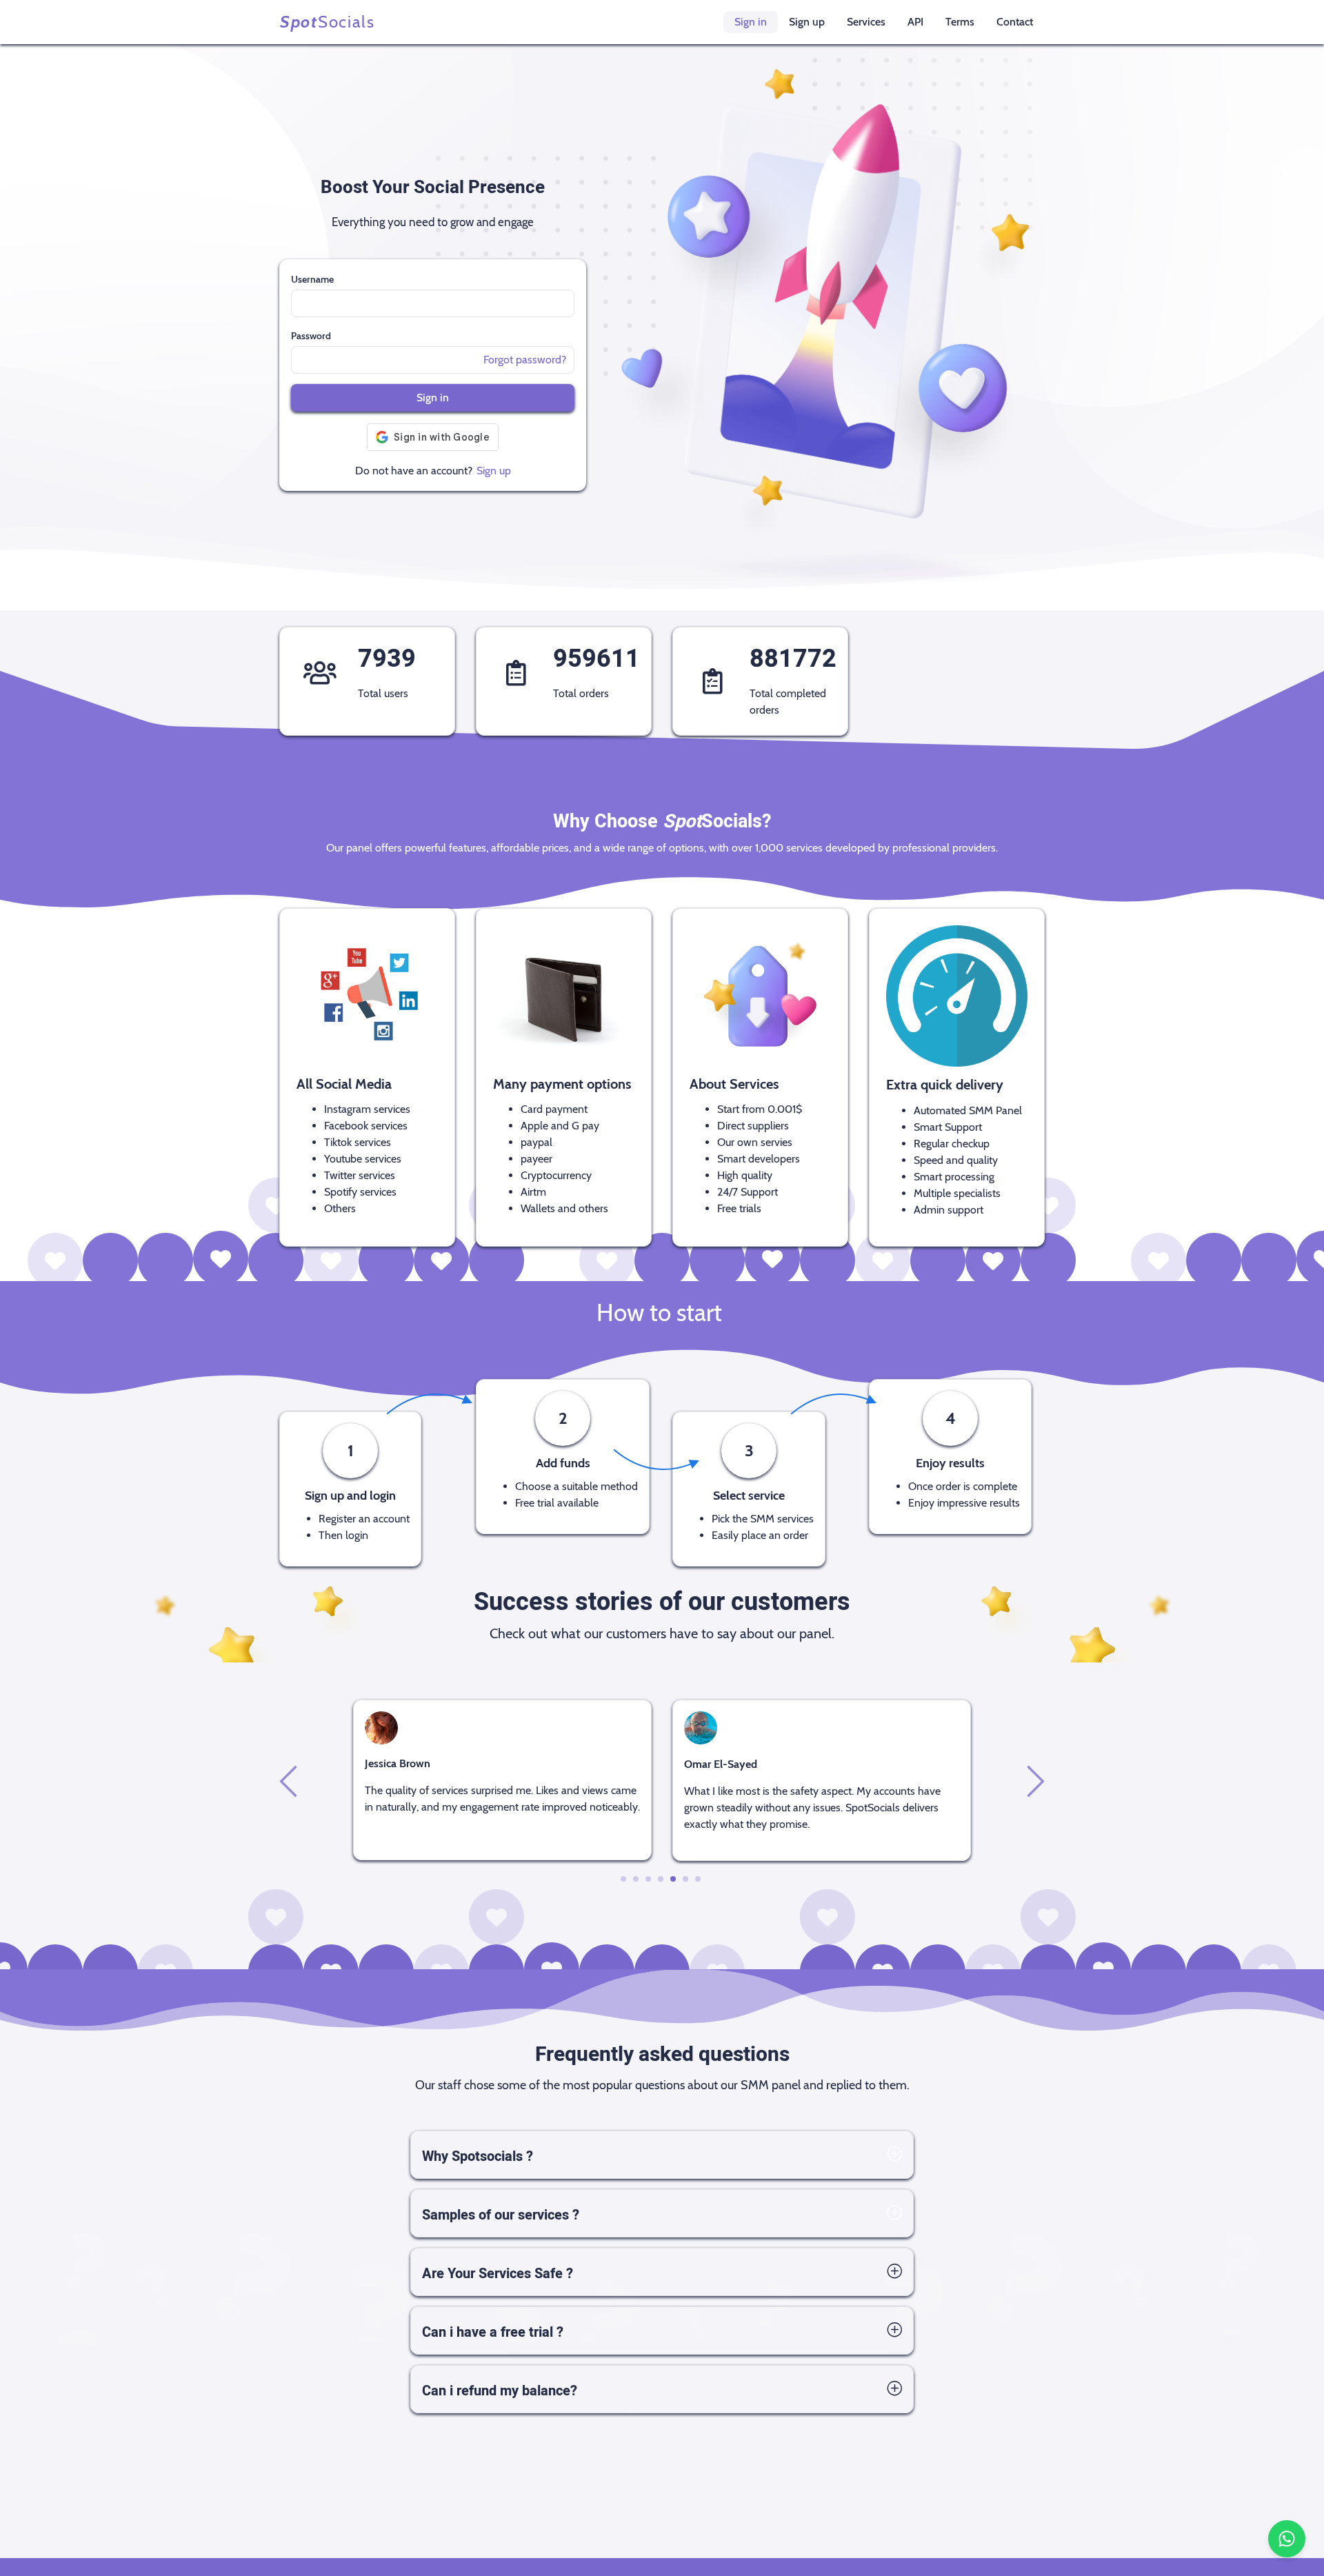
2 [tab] (636, 1879)
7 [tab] (698, 1879)
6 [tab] (686, 1879)
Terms (960, 22)
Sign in (751, 22)
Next (1034, 1780)
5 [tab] (673, 1879)
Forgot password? (525, 360)
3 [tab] (649, 1879)
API (915, 22)
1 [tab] (623, 1879)
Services (866, 22)
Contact (1015, 22)
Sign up (807, 22)
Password (311, 336)
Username (312, 279)
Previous (290, 1780)
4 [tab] (661, 1879)
